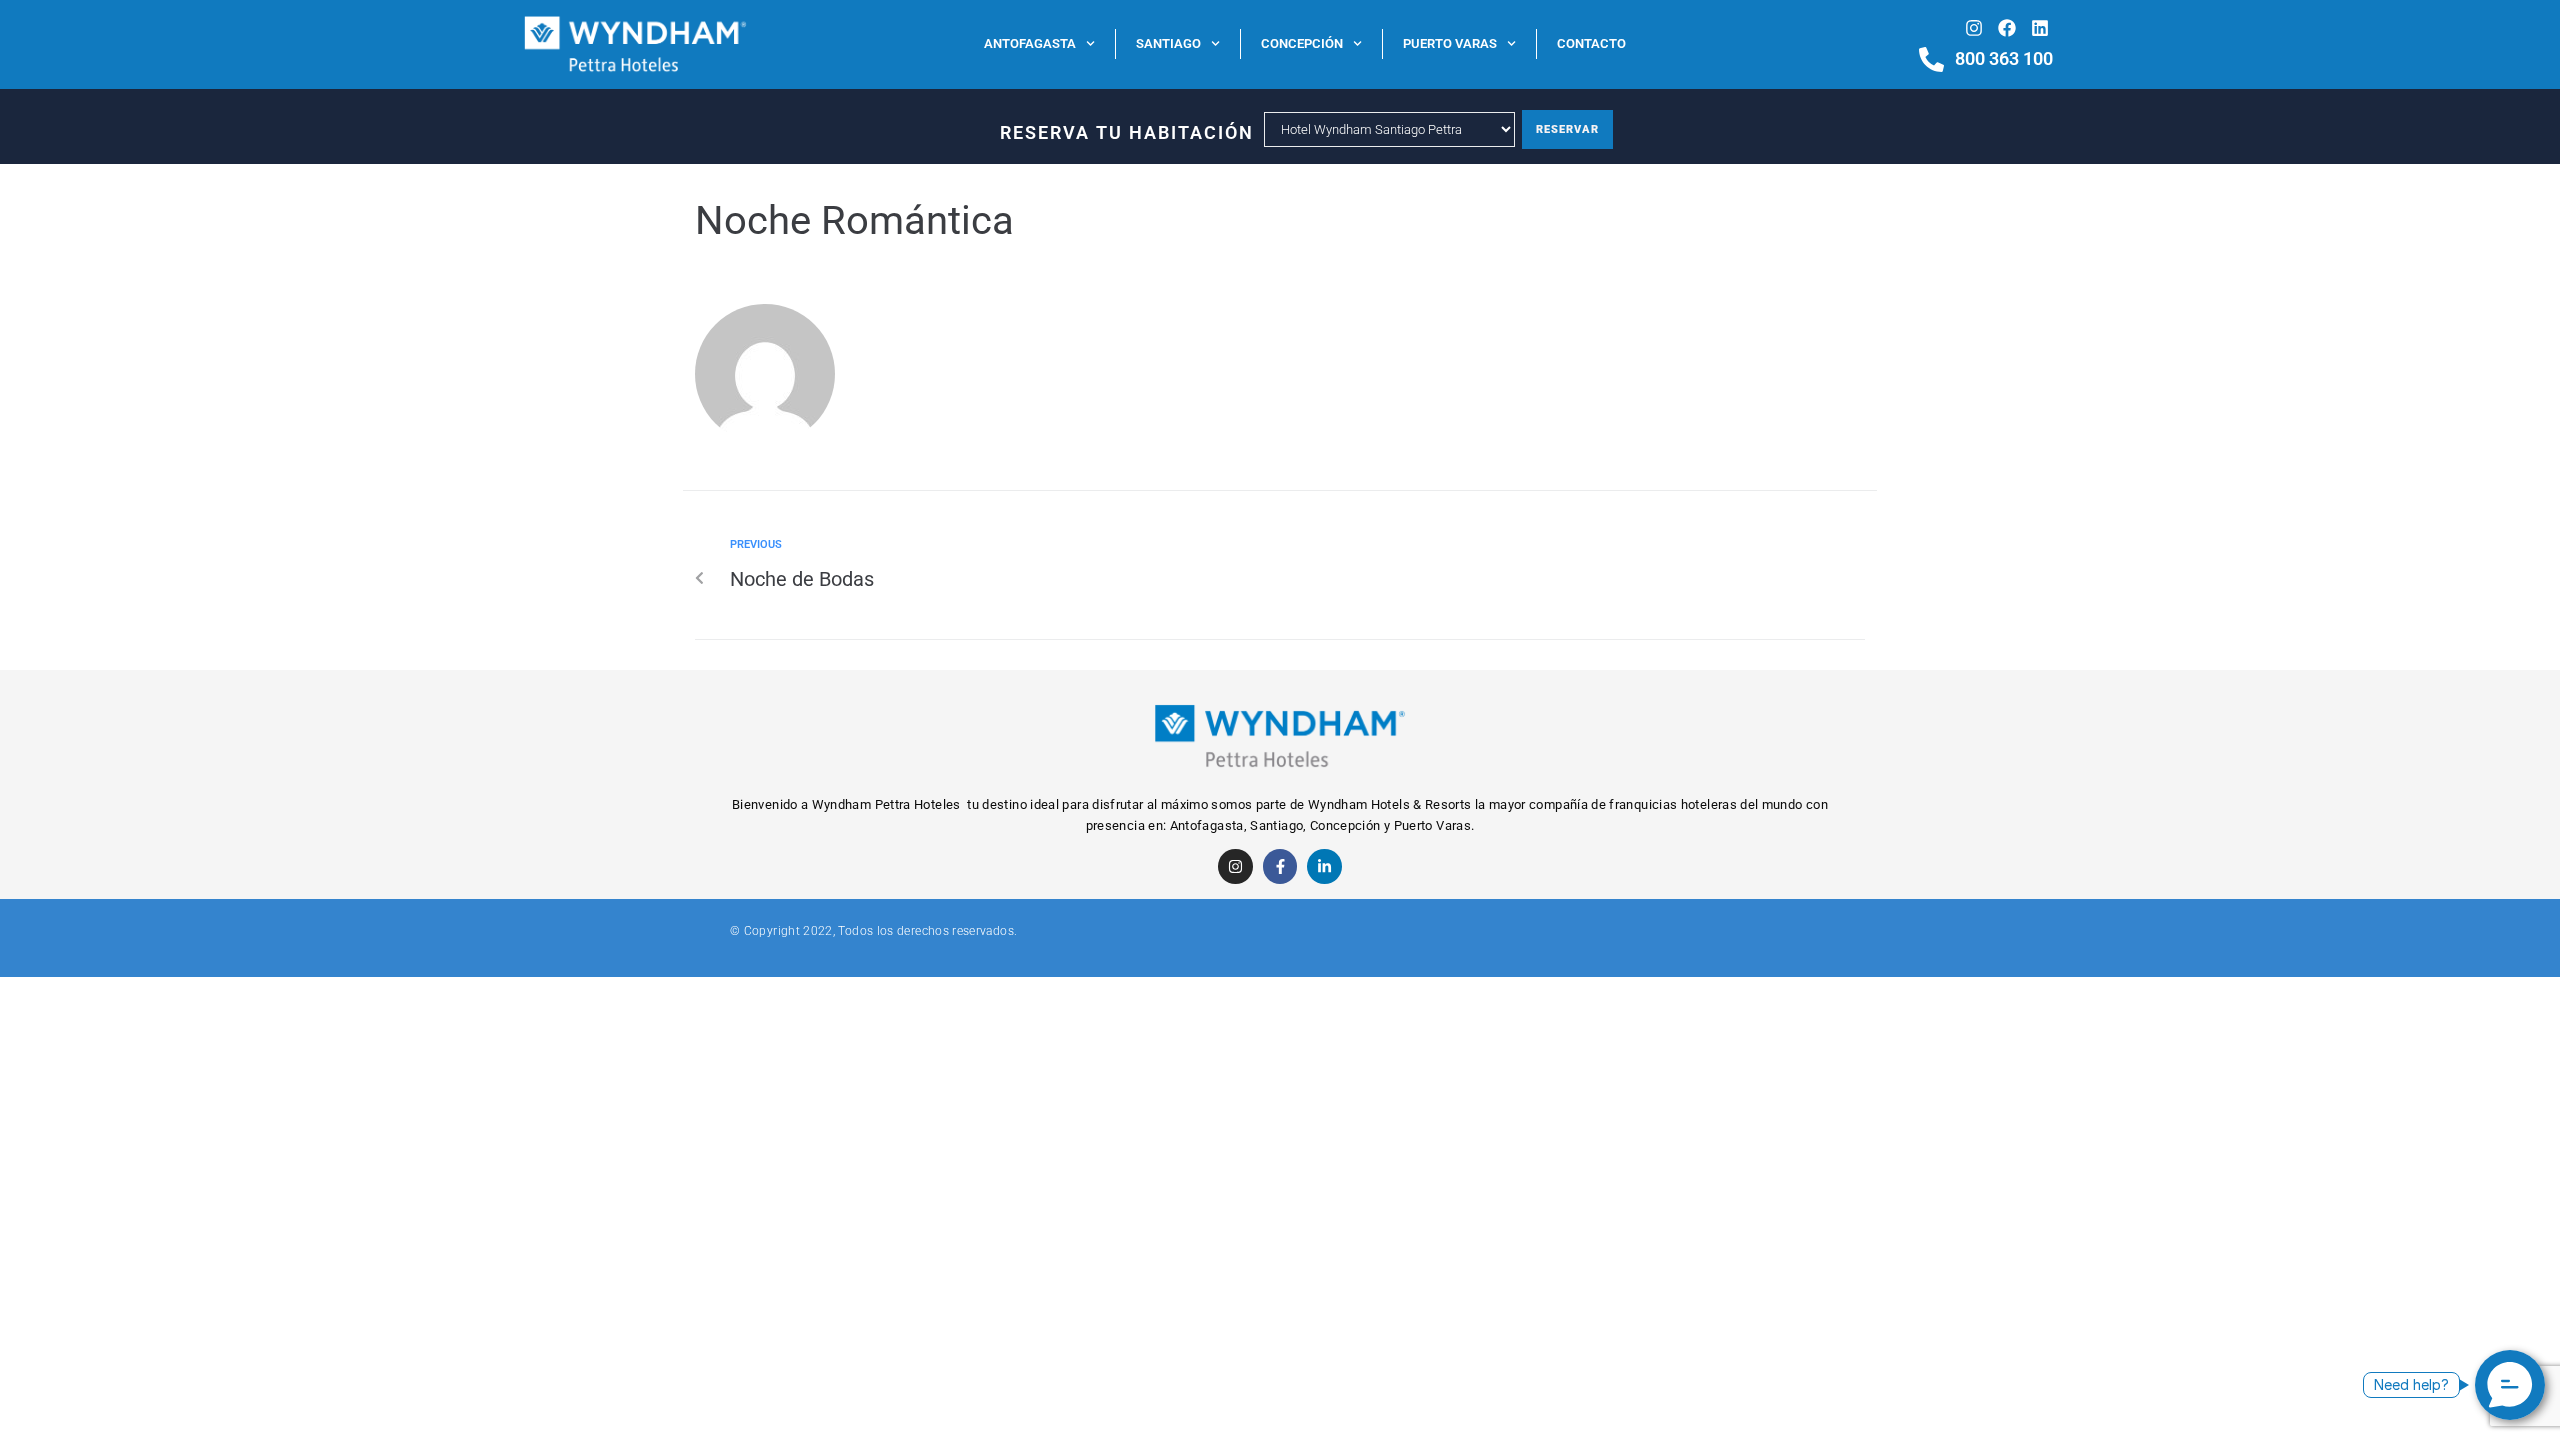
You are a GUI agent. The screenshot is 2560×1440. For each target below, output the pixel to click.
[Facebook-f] (1280, 866)
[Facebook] (2006, 27)
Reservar (1567, 129)
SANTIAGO (1168, 43)
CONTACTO (1591, 43)
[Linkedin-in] (1324, 866)
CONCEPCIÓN (1302, 43)
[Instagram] (1973, 27)
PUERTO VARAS (1450, 43)
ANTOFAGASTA (1030, 43)
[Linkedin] (2040, 27)
